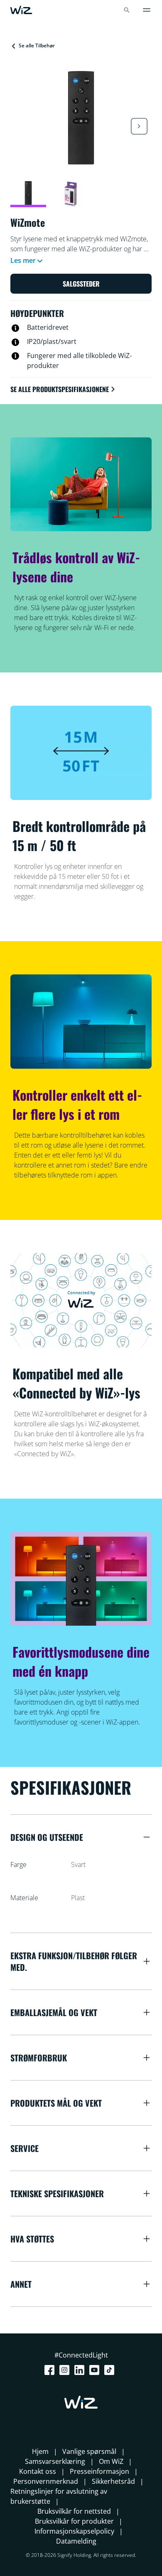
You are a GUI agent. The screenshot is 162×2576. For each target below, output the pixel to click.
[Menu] (147, 10)
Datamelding (76, 2541)
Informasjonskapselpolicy (74, 2531)
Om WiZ (111, 2461)
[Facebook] (51, 2370)
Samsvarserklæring (55, 2461)
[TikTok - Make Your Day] (111, 2370)
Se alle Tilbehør (37, 45)
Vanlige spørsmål (89, 2451)
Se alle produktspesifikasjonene (60, 389)
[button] (139, 126)
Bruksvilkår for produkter (74, 2521)
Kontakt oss (38, 2471)
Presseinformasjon (99, 2471)
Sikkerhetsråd (113, 2481)
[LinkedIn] (81, 2370)
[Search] (127, 10)
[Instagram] (66, 2370)
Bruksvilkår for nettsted (74, 2511)
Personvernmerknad (46, 2481)
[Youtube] (96, 2370)
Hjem (40, 2451)
